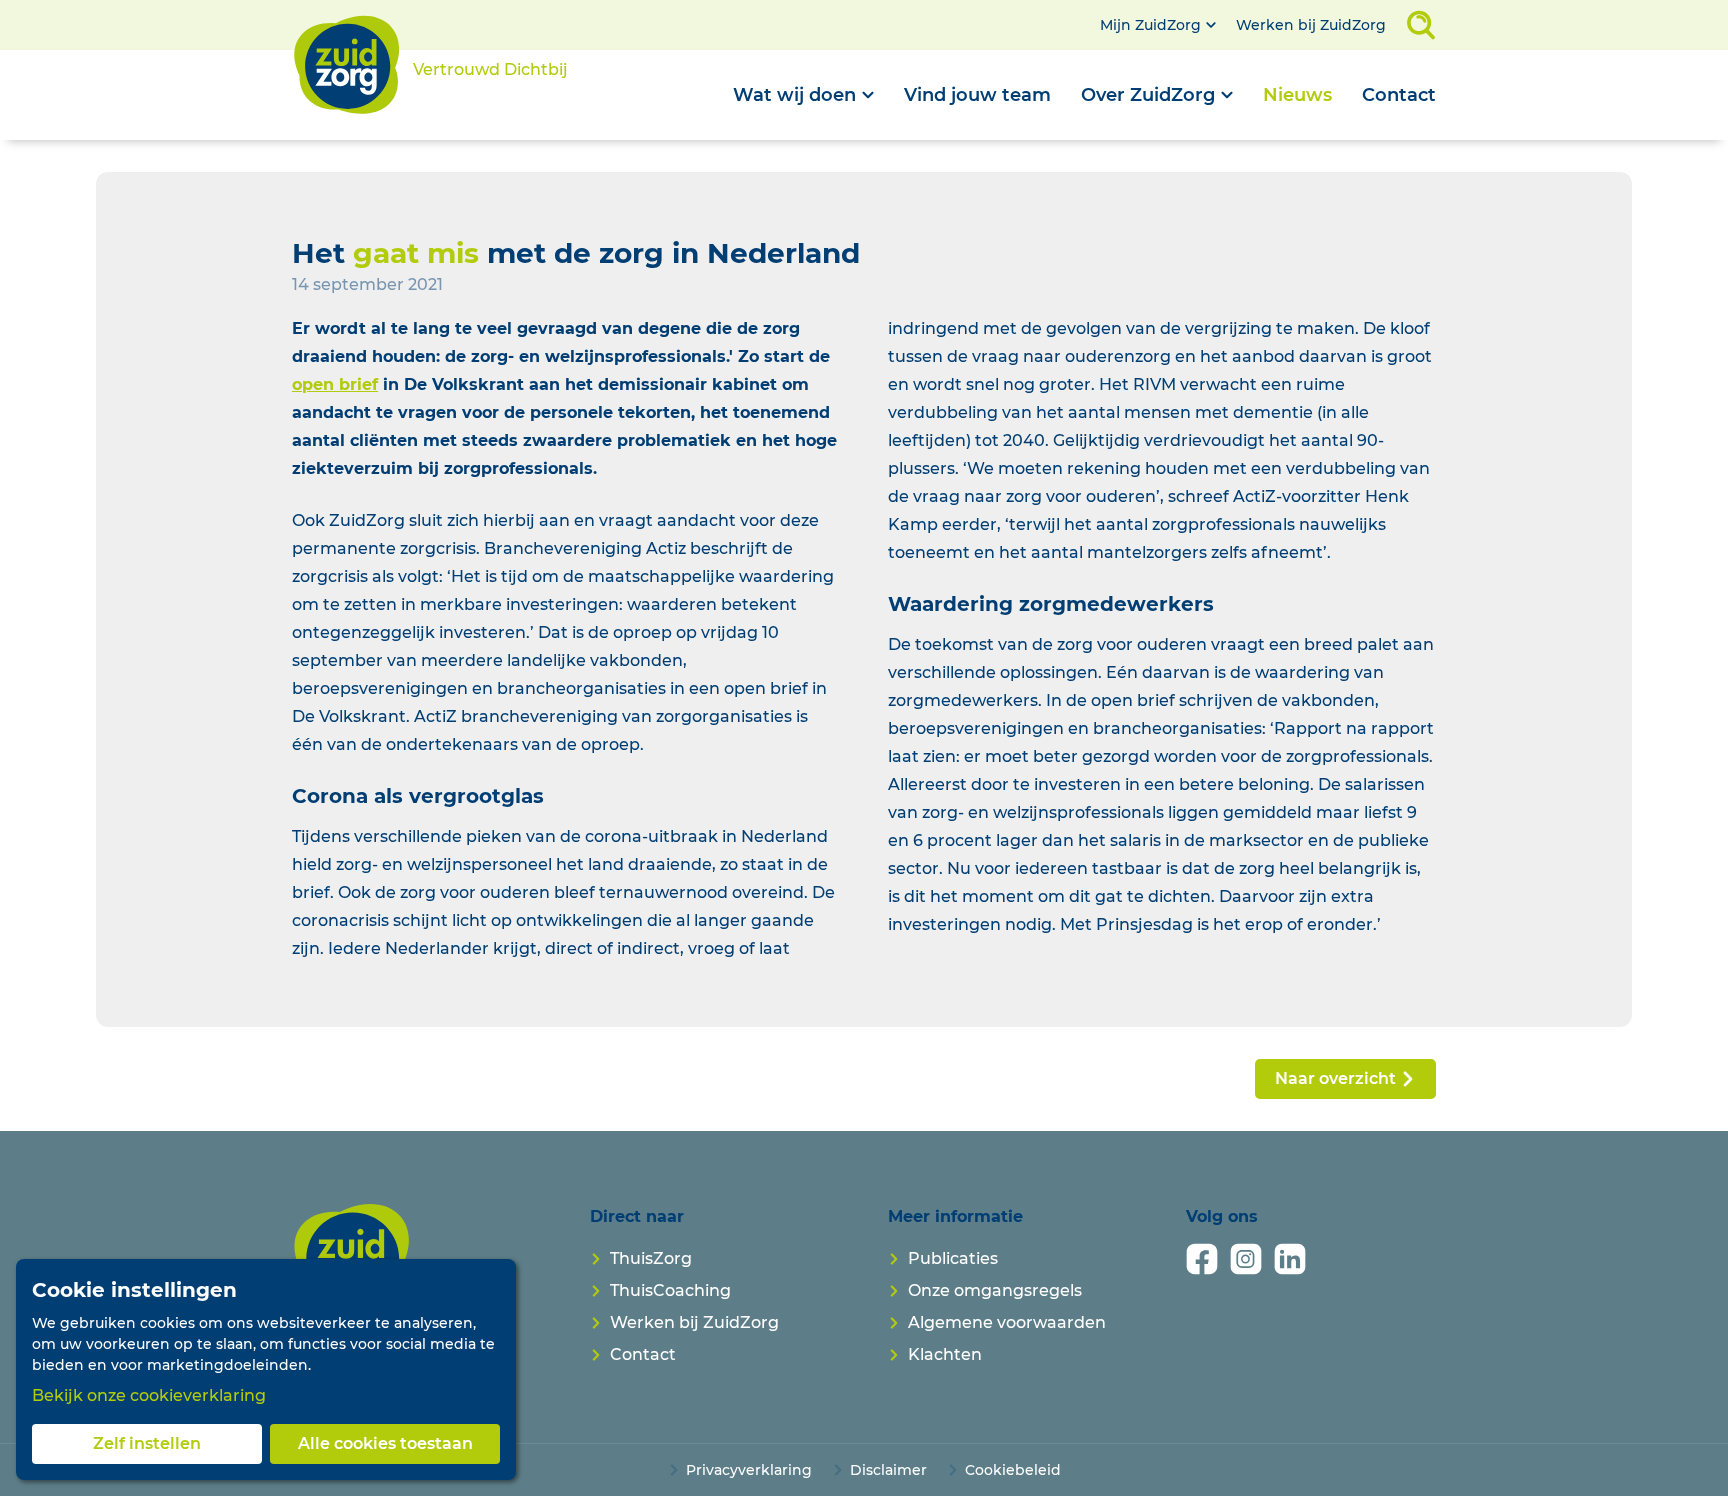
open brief (335, 384)
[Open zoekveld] (1421, 25)
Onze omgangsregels (995, 1290)
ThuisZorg (651, 1258)
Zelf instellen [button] (147, 1443)
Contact (1399, 95)
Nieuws (1297, 95)
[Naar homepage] (352, 1257)
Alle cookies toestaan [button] (385, 1443)
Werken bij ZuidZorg (1311, 25)
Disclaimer (888, 1470)
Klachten (945, 1354)
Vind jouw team (977, 95)
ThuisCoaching (670, 1290)
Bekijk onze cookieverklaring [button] (149, 1395)
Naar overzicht (1335, 1078)
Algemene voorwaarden (1007, 1322)
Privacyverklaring (749, 1470)
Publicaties (953, 1258)
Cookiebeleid (1013, 1470)
